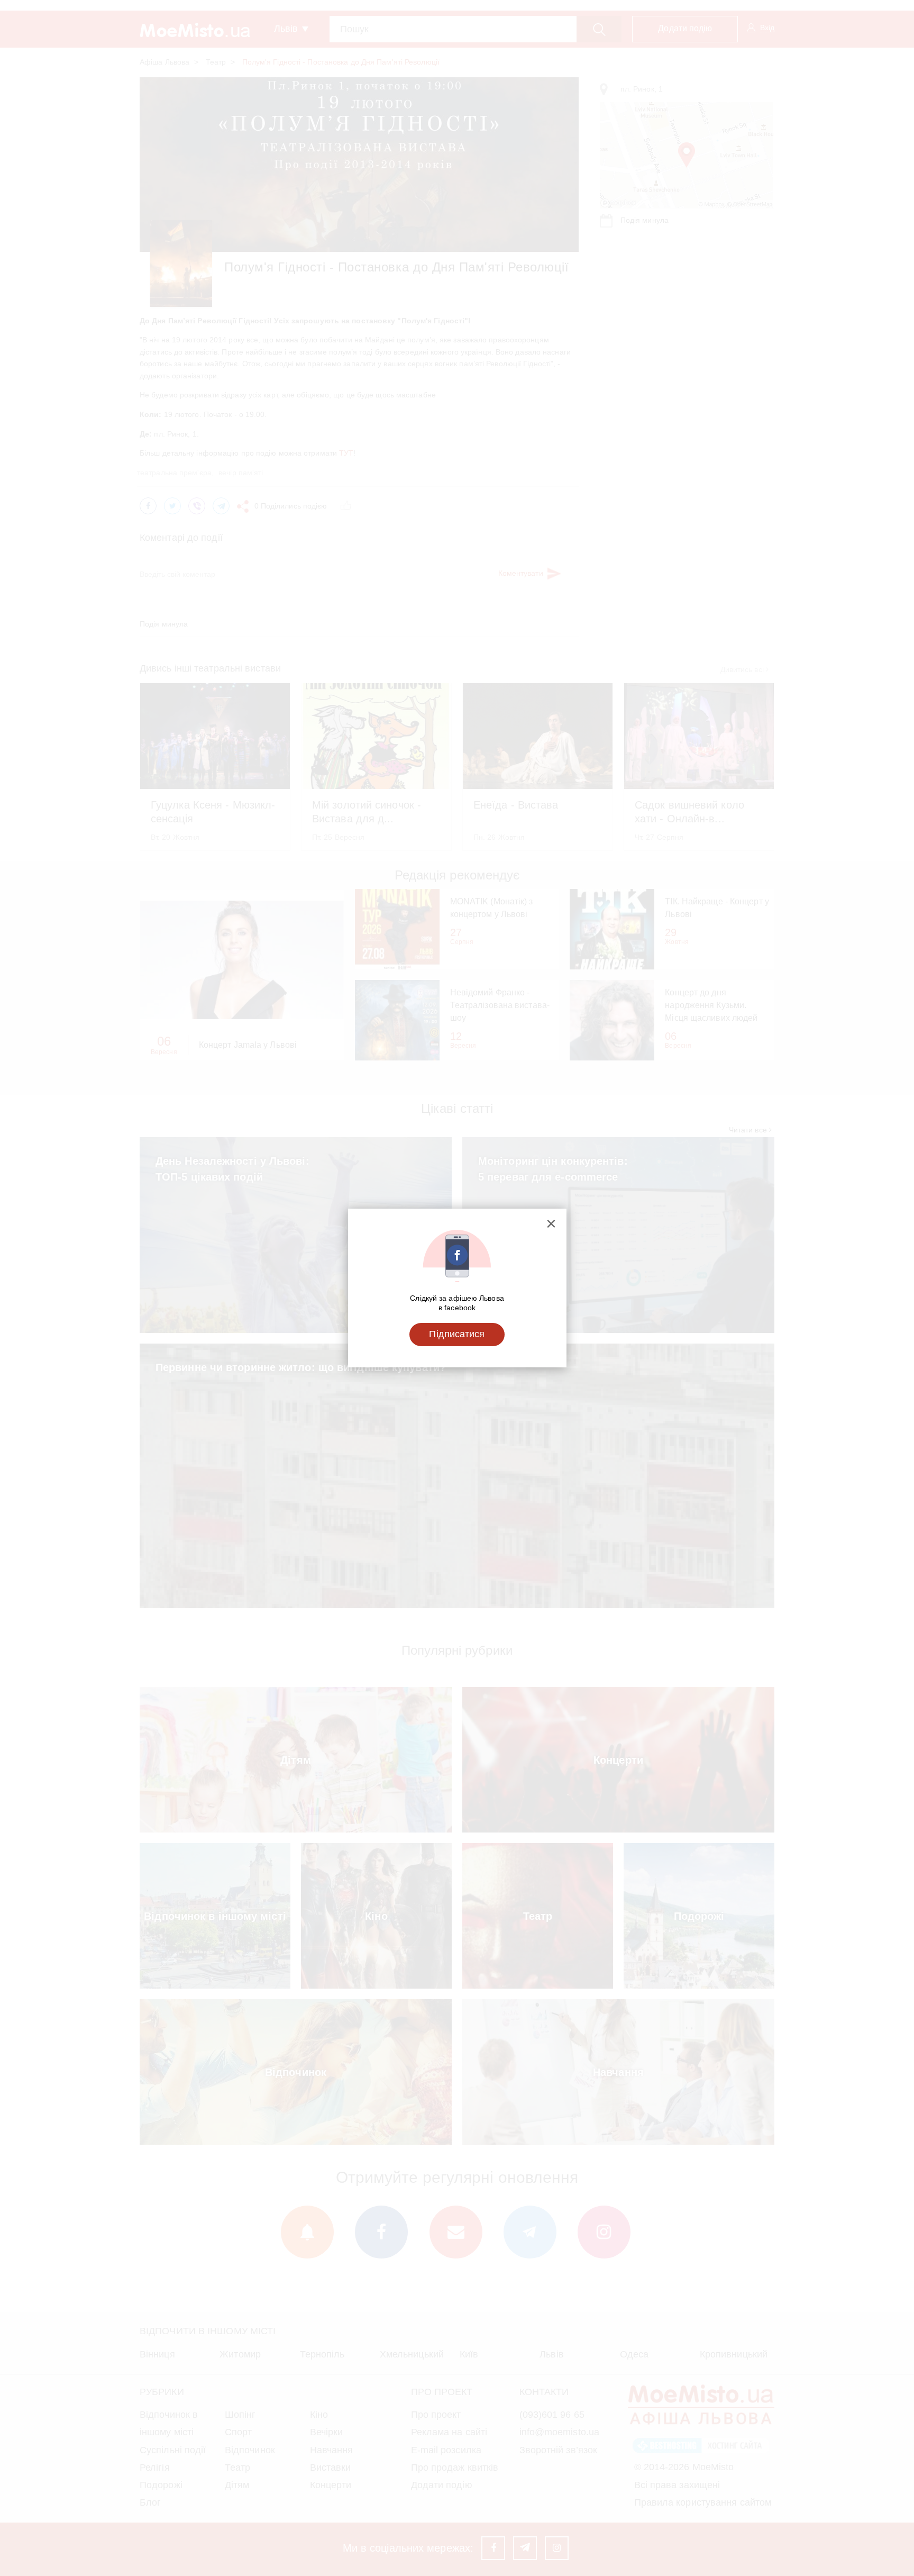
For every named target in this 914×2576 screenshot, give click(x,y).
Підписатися (457, 1334)
